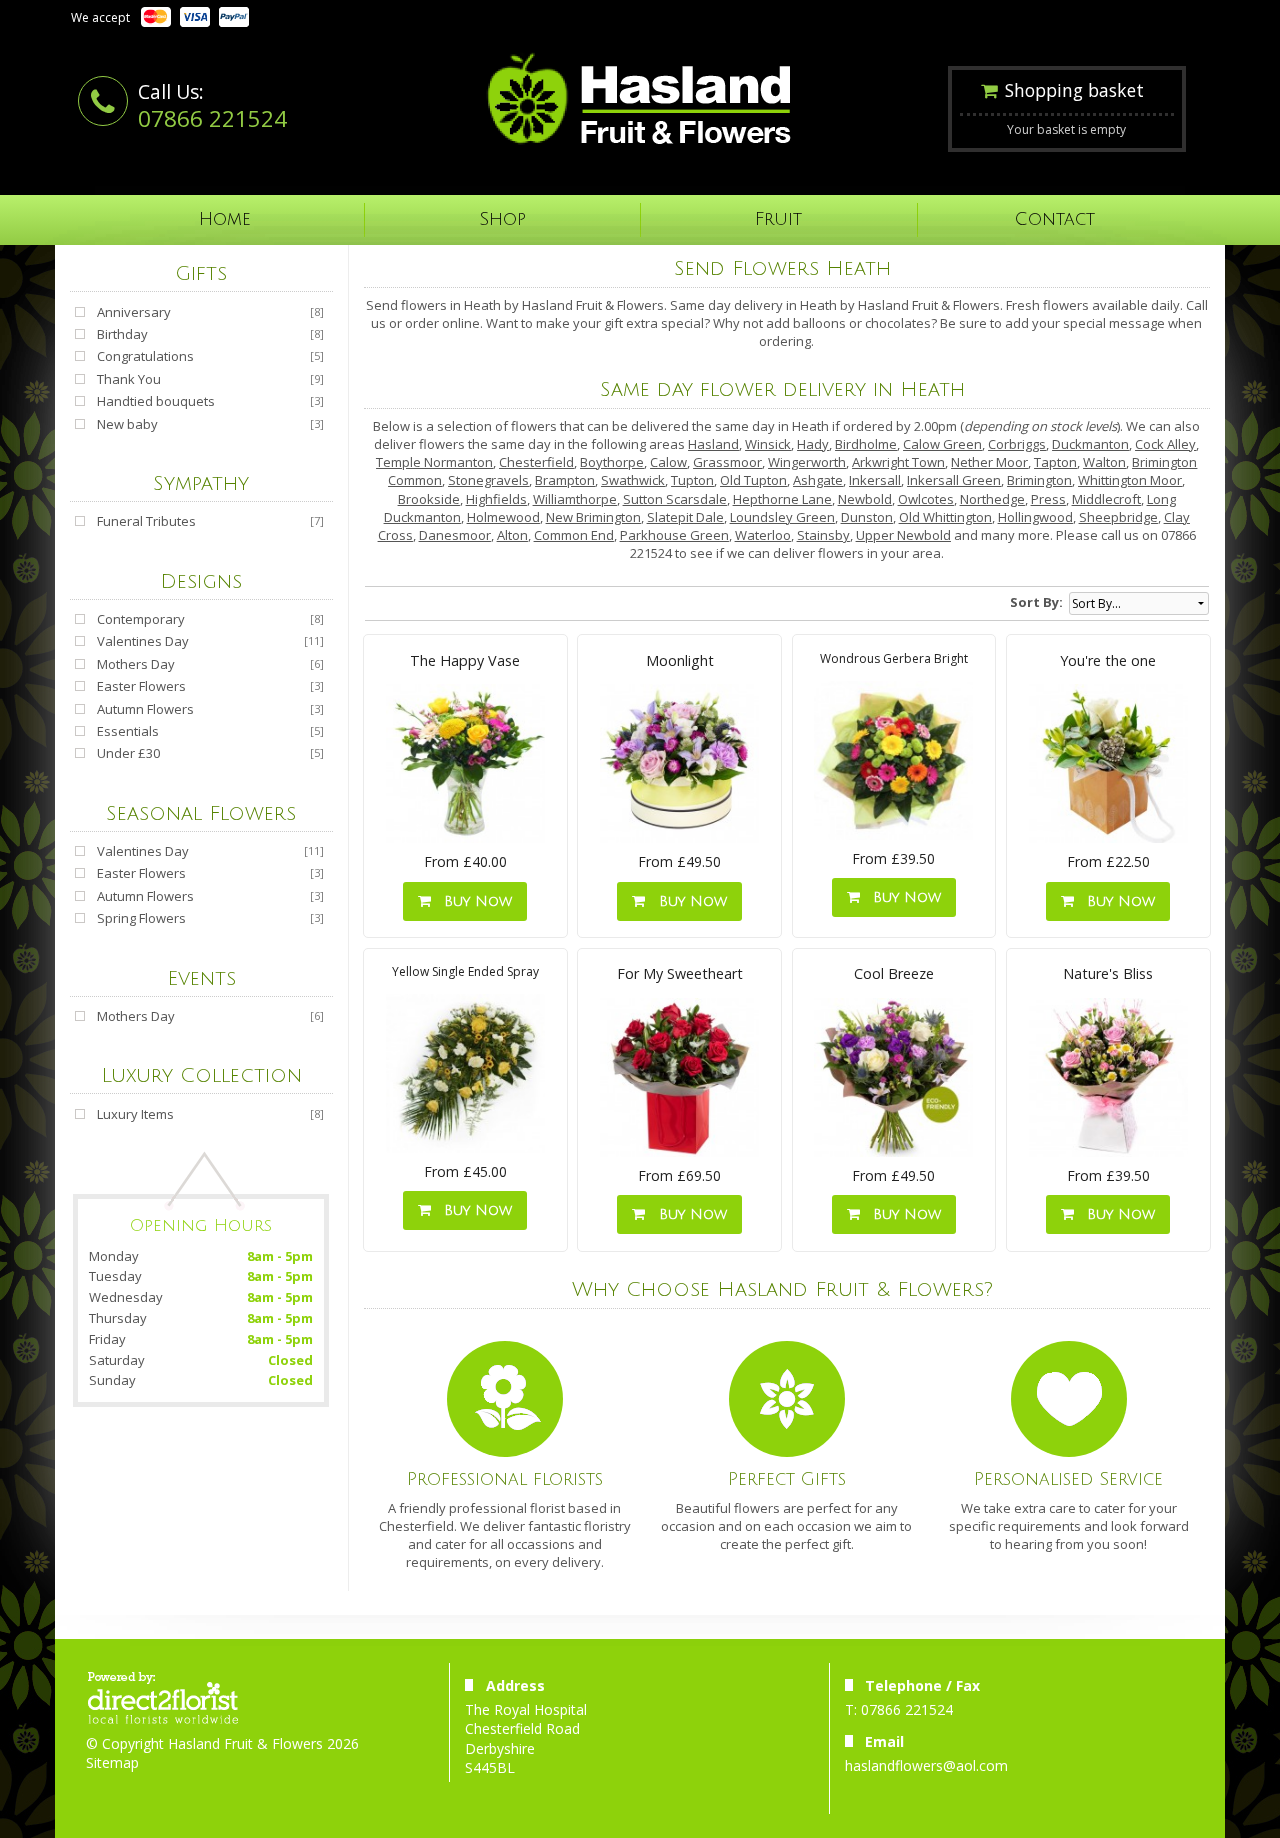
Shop (502, 219)
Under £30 (128, 753)
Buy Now (473, 901)
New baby (127, 424)
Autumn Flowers (145, 709)
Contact (1055, 219)
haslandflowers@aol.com (926, 1765)
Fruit (778, 219)
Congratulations (145, 356)
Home (225, 219)
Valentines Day (143, 641)
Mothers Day (136, 664)
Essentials (128, 731)
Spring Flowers (141, 918)
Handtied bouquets (156, 401)
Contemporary (141, 619)
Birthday (122, 334)
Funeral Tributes (146, 521)
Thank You (129, 379)
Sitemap (112, 1762)
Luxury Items (135, 1114)
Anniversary (134, 312)
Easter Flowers (141, 686)
